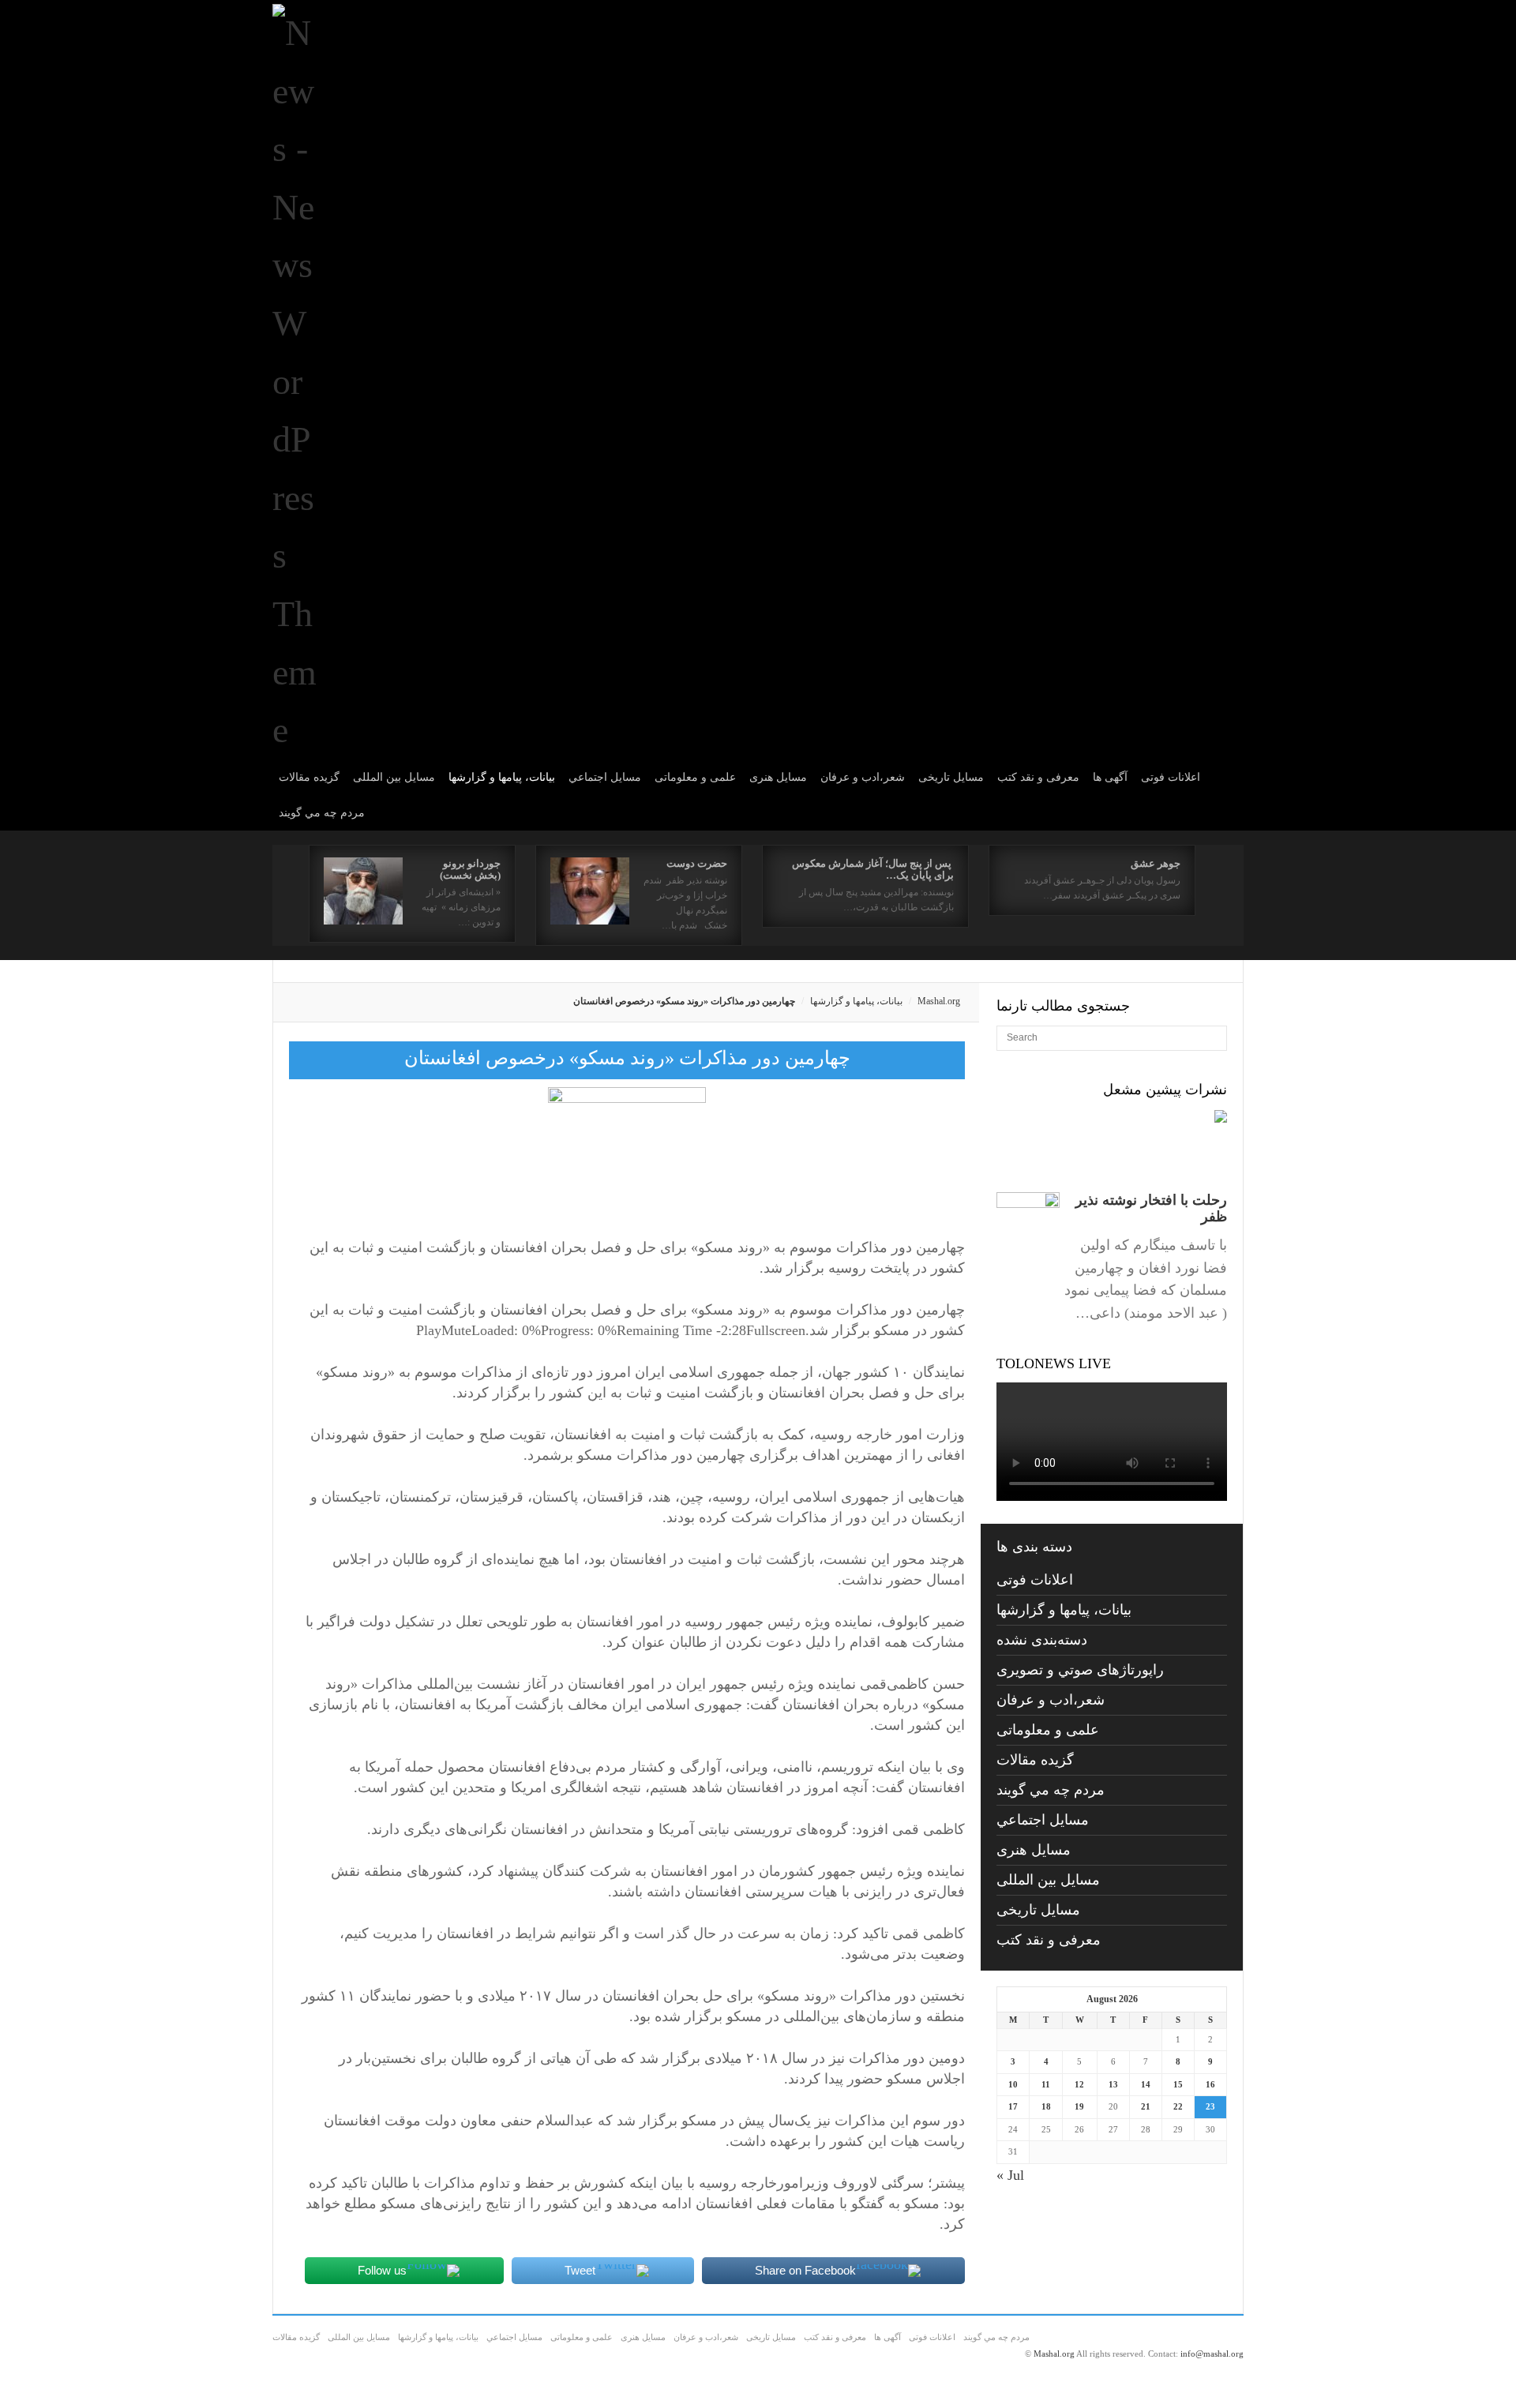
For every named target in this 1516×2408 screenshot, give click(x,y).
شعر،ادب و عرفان (863, 777)
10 (1013, 2084)
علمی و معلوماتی (695, 777)
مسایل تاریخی (951, 777)
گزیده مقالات (309, 777)
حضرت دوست (697, 863)
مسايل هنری (778, 777)
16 (1210, 2084)
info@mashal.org (1212, 2354)
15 (1178, 2084)
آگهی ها (1110, 777)
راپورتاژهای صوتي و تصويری (1080, 1670)
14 (1146, 2084)
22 (1178, 2106)
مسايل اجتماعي (605, 777)
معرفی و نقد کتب (1038, 777)
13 (1113, 2084)
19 (1079, 2106)
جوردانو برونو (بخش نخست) (470, 869)
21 (1146, 2106)
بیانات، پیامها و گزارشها (502, 777)
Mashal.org (939, 1001)
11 (1046, 2084)
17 (1013, 2106)
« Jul (1010, 2175)
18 (1046, 2106)
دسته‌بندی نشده (1042, 1640)
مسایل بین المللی (394, 777)
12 (1079, 2084)
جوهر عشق (1156, 863)
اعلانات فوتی (1171, 777)
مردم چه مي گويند (322, 813)
